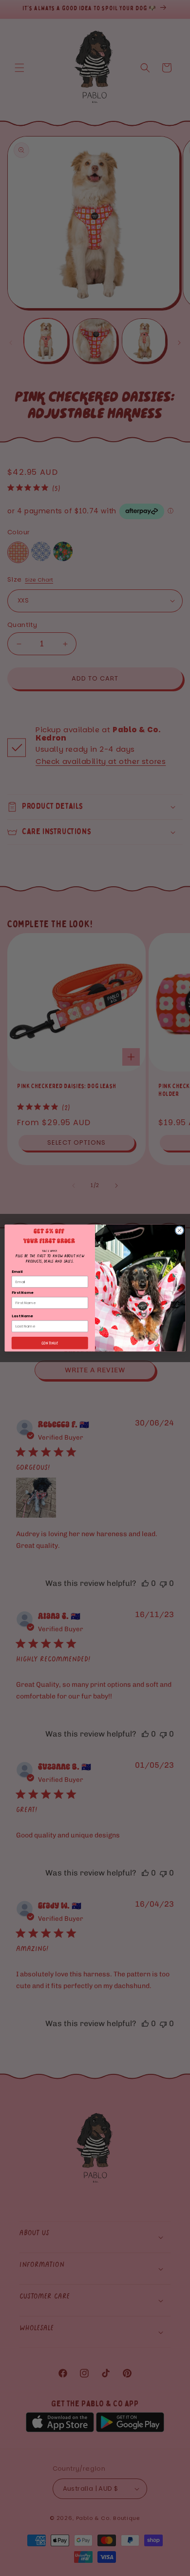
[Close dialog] (180, 1230)
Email (17, 1272)
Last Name (22, 1316)
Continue (50, 1343)
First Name (22, 1293)
